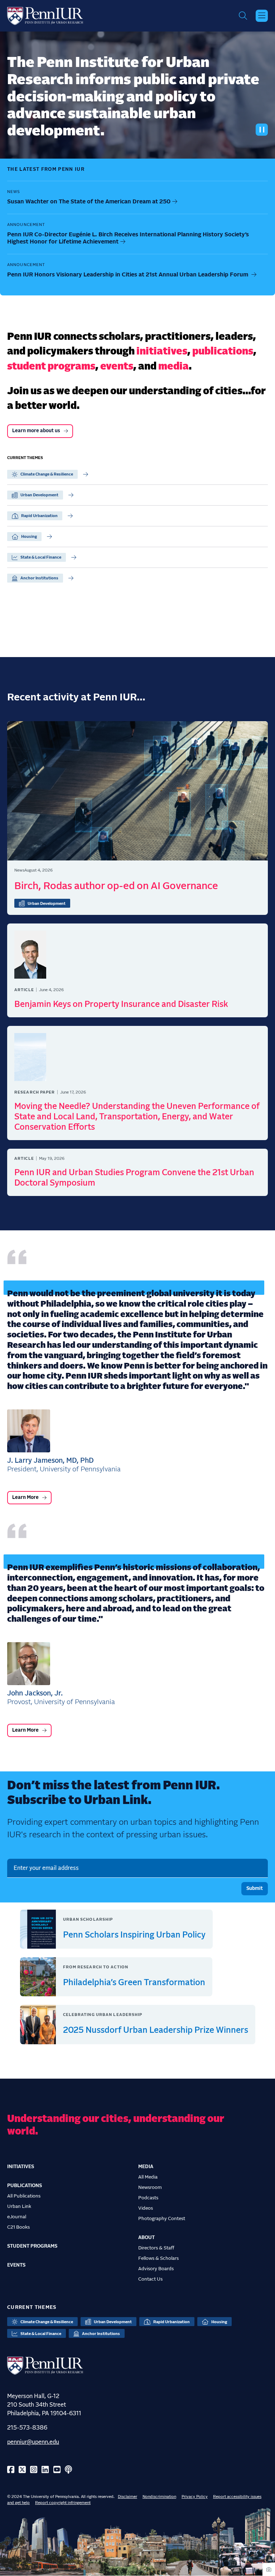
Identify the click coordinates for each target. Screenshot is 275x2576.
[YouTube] (57, 2470)
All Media (148, 2177)
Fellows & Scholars (158, 2258)
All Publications (24, 2196)
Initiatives (21, 2167)
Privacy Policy (195, 2497)
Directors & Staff (156, 2248)
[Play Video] (262, 130)
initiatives (162, 352)
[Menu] (262, 16)
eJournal (17, 2217)
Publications (25, 2186)
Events (16, 2265)
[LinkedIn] (45, 2470)
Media (146, 2167)
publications (223, 352)
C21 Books (18, 2227)
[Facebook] (11, 2470)
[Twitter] (22, 2470)
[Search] (243, 16)
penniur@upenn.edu (33, 2442)
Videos (146, 2208)
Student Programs (32, 2246)
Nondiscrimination (159, 2497)
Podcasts (148, 2198)
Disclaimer (127, 2497)
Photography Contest (162, 2219)
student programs (51, 367)
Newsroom (150, 2187)
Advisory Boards (156, 2269)
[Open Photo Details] (269, 2569)
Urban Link (19, 2206)
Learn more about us (36, 431)
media (173, 367)
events (117, 367)
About (146, 2238)
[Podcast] (68, 2470)
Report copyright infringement (63, 2503)
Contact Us (150, 2279)
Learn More (25, 1497)
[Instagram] (34, 2470)
